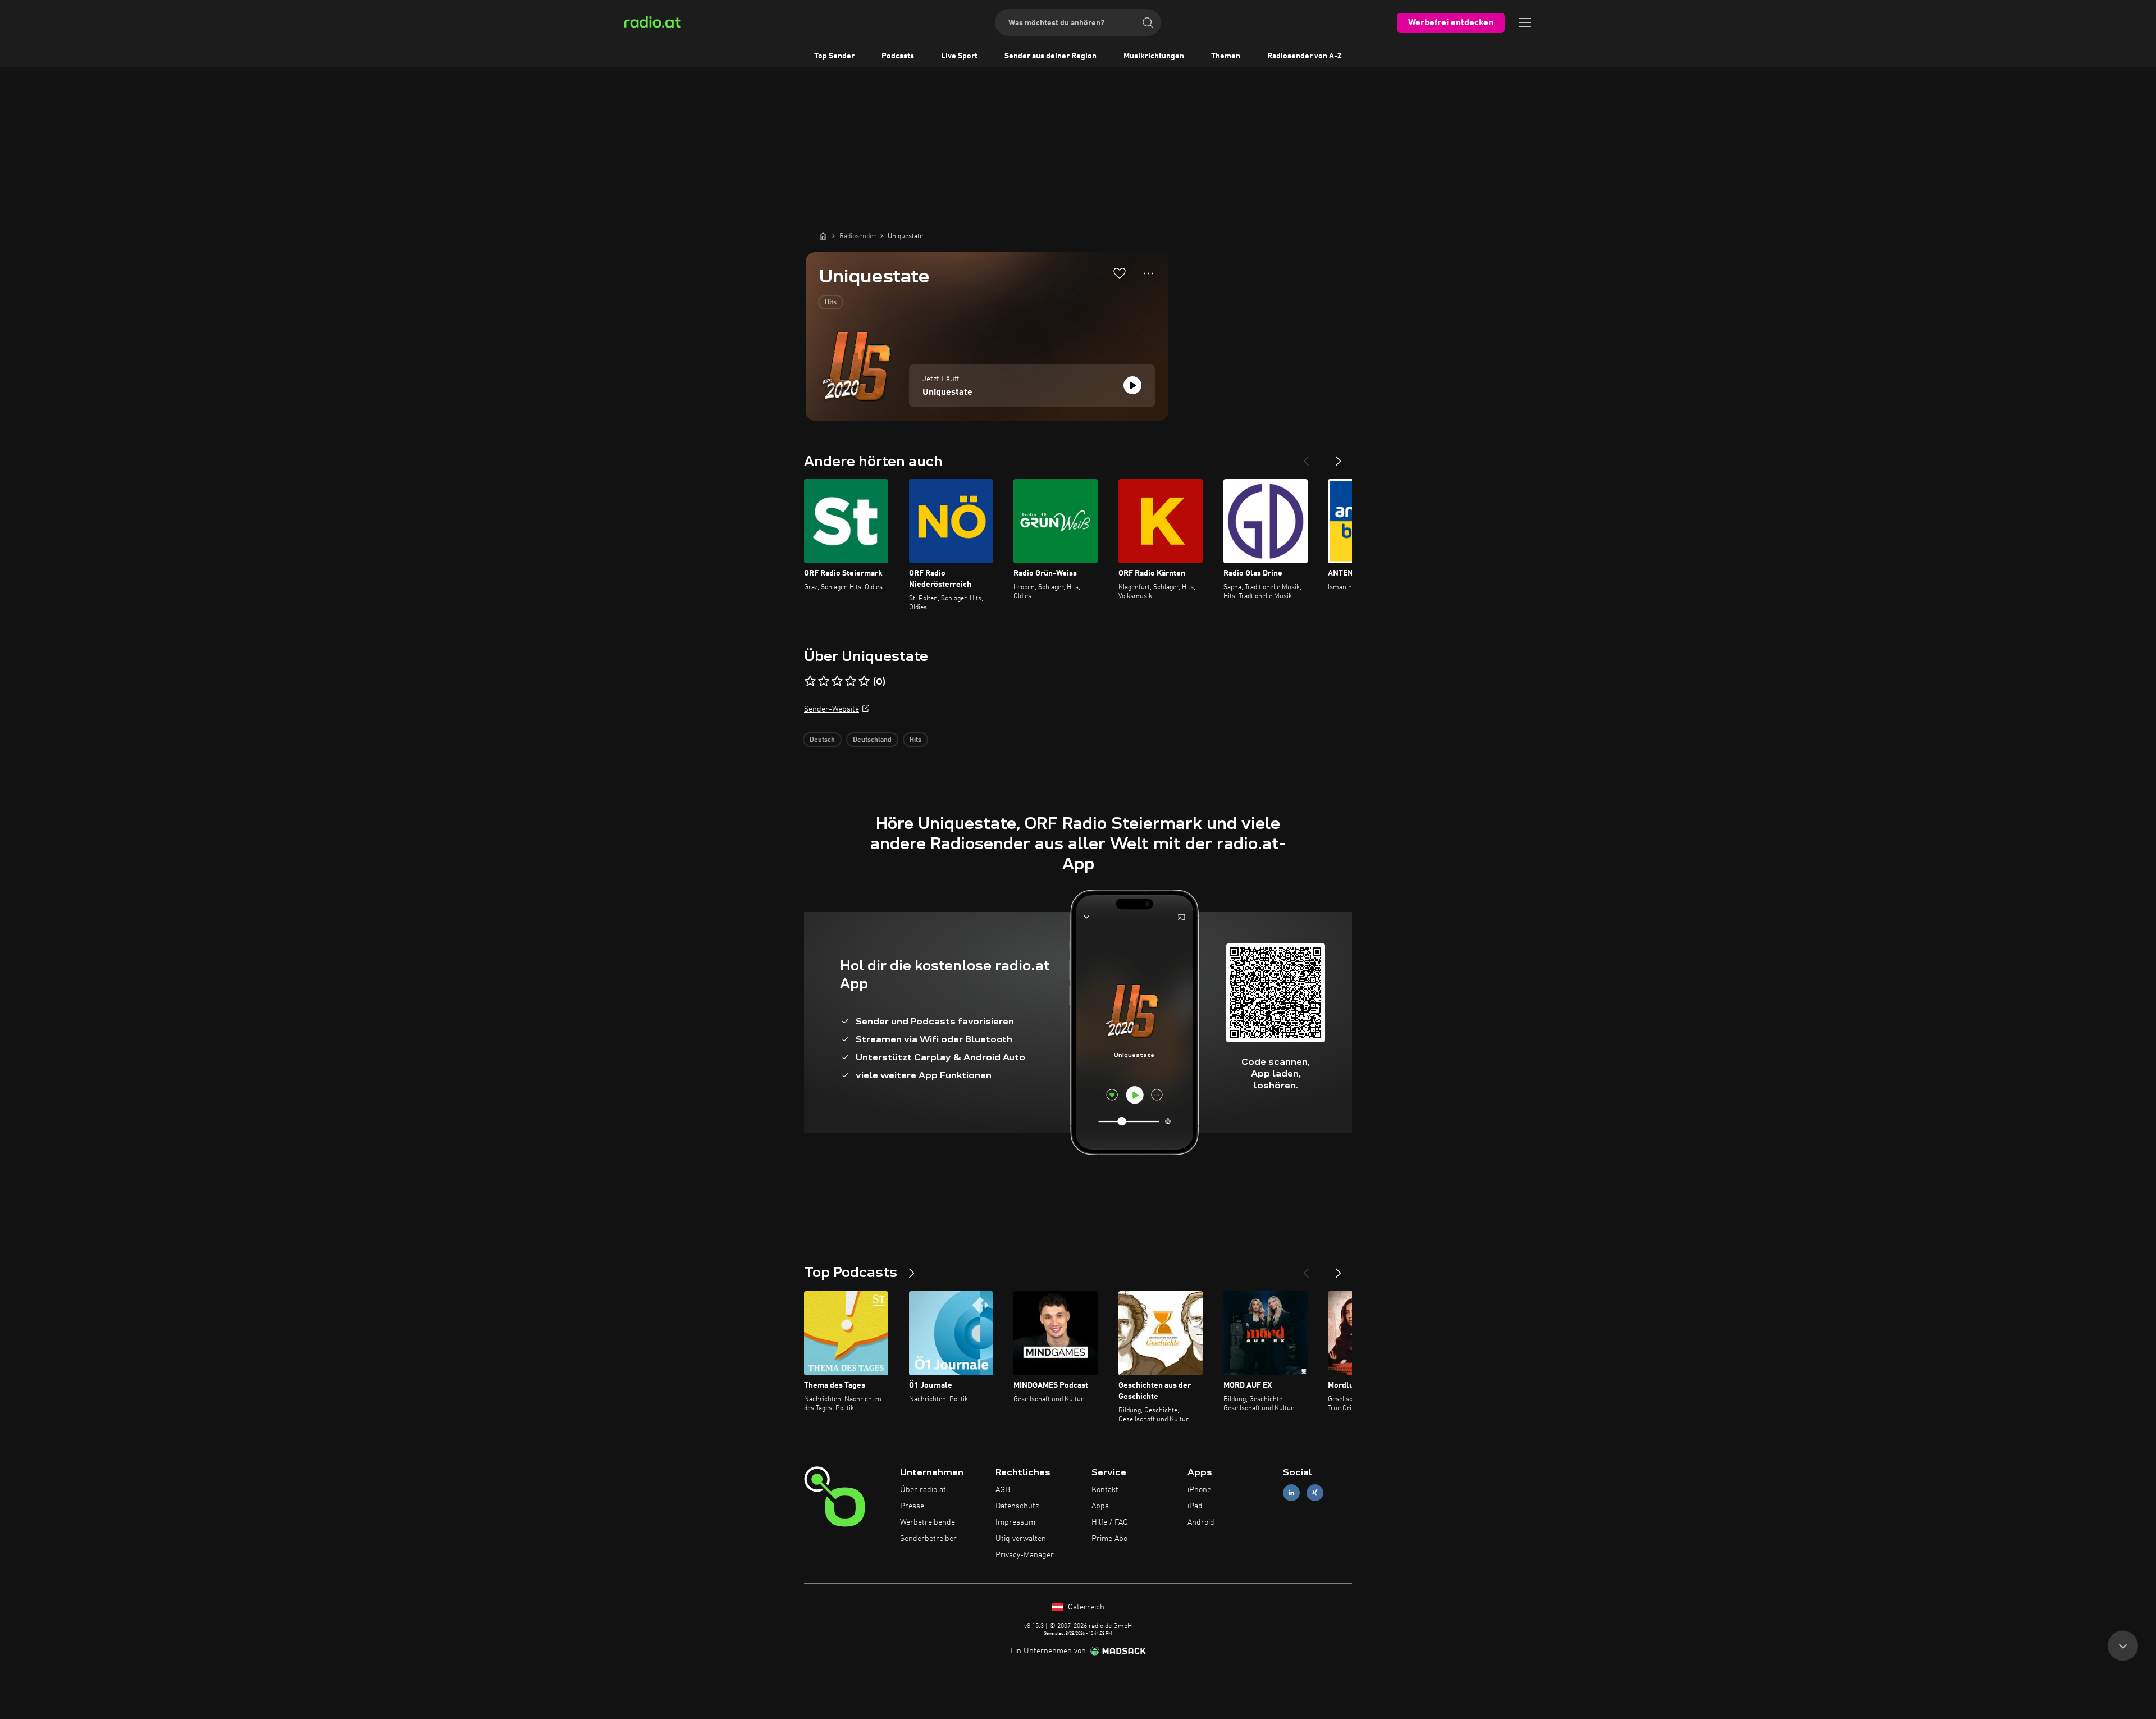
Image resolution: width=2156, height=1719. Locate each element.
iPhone (1199, 1490)
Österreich (1085, 1607)
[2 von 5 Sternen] (824, 681)
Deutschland (872, 740)
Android (1201, 1522)
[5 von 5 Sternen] (864, 681)
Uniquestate (947, 393)
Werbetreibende (928, 1522)
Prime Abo (1109, 1539)
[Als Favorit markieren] (1120, 273)
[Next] (1339, 457)
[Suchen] (1148, 22)
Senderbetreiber (928, 1539)
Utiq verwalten (1021, 1539)
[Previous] (1306, 457)
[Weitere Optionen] (1148, 273)
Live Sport (959, 56)
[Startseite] (823, 236)
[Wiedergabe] (1132, 385)
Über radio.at (923, 1490)
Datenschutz (1017, 1506)
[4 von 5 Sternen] (851, 681)
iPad (1195, 1506)
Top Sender (834, 56)
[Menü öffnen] (1525, 22)
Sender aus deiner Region (1050, 56)
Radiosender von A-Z (1305, 56)
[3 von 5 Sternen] (837, 681)
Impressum (1015, 1522)
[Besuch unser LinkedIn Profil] (1291, 1493)
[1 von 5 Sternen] (810, 681)
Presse (912, 1506)
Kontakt (1105, 1490)
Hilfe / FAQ (1110, 1522)
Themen (1226, 56)
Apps (1100, 1506)
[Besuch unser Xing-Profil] (1315, 1493)
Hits (831, 303)
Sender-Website (832, 709)
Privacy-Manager (1025, 1555)
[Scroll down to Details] (2123, 1649)
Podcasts (898, 56)
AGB (1003, 1490)
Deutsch (822, 740)
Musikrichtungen (1154, 56)
